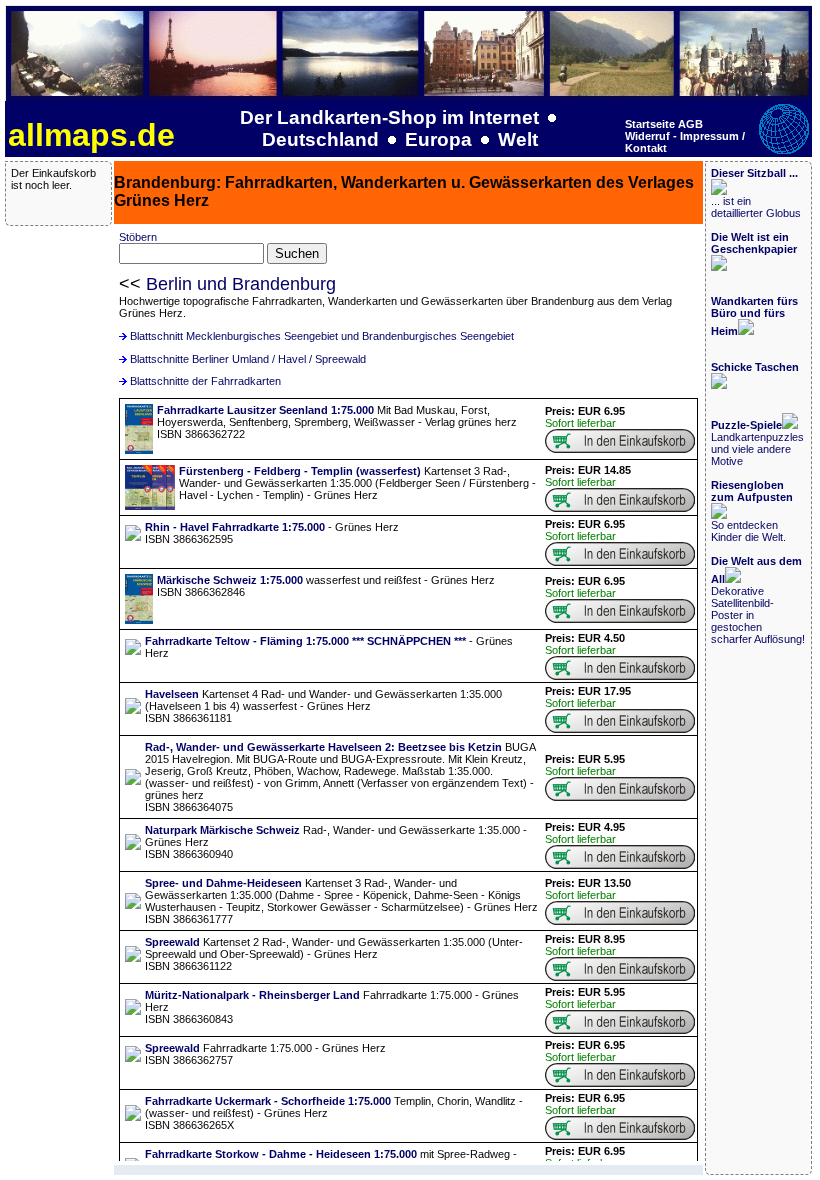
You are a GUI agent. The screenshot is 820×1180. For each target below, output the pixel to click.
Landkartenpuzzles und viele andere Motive (757, 443)
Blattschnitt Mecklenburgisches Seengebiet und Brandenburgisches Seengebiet (322, 336)
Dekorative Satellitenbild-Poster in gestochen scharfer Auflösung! (758, 600)
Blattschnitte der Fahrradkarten (205, 381)
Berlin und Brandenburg (241, 284)
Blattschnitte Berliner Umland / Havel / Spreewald (248, 359)
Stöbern (138, 237)
